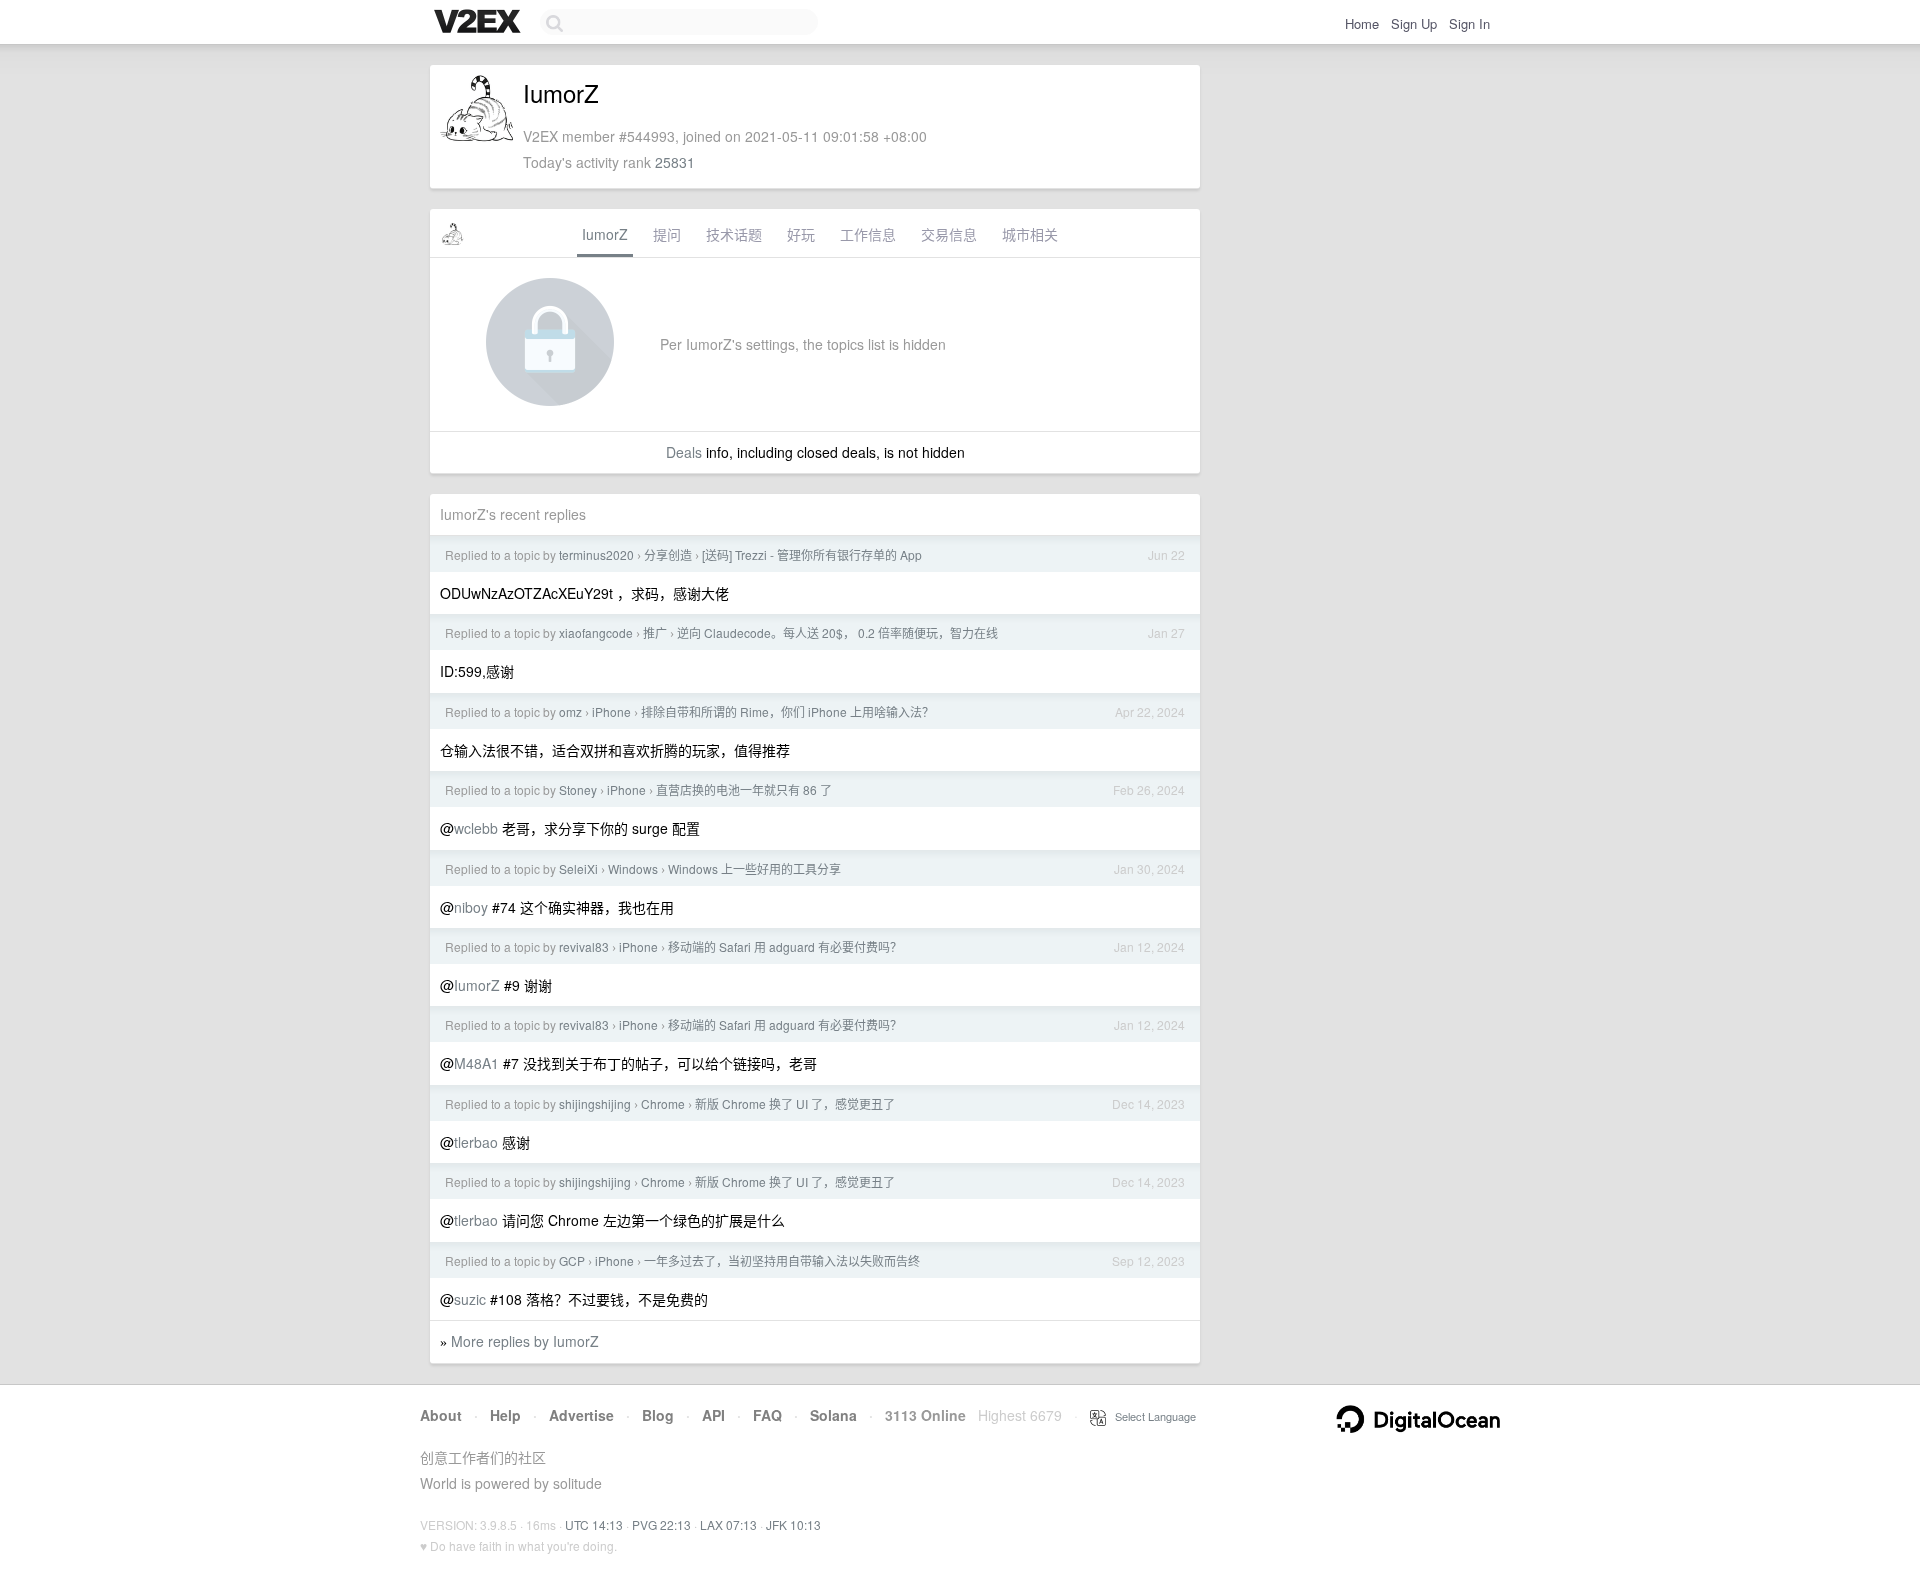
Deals (684, 452)
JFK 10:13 (793, 1524)
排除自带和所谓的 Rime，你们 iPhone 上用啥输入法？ (787, 711)
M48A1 (476, 1063)
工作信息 (868, 234)
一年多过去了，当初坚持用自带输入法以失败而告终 (782, 1260)
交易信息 (949, 234)
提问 (667, 234)
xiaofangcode (596, 632)
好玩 (801, 234)
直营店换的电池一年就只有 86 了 (744, 789)
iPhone (611, 711)
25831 (675, 162)
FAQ (767, 1415)
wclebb (476, 828)
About (441, 1415)
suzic (470, 1299)
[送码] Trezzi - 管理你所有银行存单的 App (812, 554)
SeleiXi (578, 868)
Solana (833, 1415)
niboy (471, 907)
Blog (658, 1415)
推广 (655, 632)
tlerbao (476, 1142)
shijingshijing (595, 1103)
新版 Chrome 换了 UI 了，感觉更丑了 (795, 1103)
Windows (633, 868)
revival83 (584, 946)
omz (570, 711)
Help (505, 1415)
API (713, 1415)
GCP (572, 1260)
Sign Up (1414, 23)
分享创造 (668, 554)
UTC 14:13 (594, 1524)
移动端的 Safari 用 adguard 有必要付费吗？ (785, 946)
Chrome (663, 1103)
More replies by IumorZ (525, 1341)
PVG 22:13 (661, 1524)
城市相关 (1030, 234)
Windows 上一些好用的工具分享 (754, 868)
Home (1362, 23)
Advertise (581, 1415)
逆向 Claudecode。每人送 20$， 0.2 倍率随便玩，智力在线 (837, 632)
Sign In (1469, 23)
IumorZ (605, 234)
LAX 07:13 (728, 1524)
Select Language (1151, 1416)
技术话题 (734, 234)
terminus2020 (596, 554)
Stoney (578, 789)
